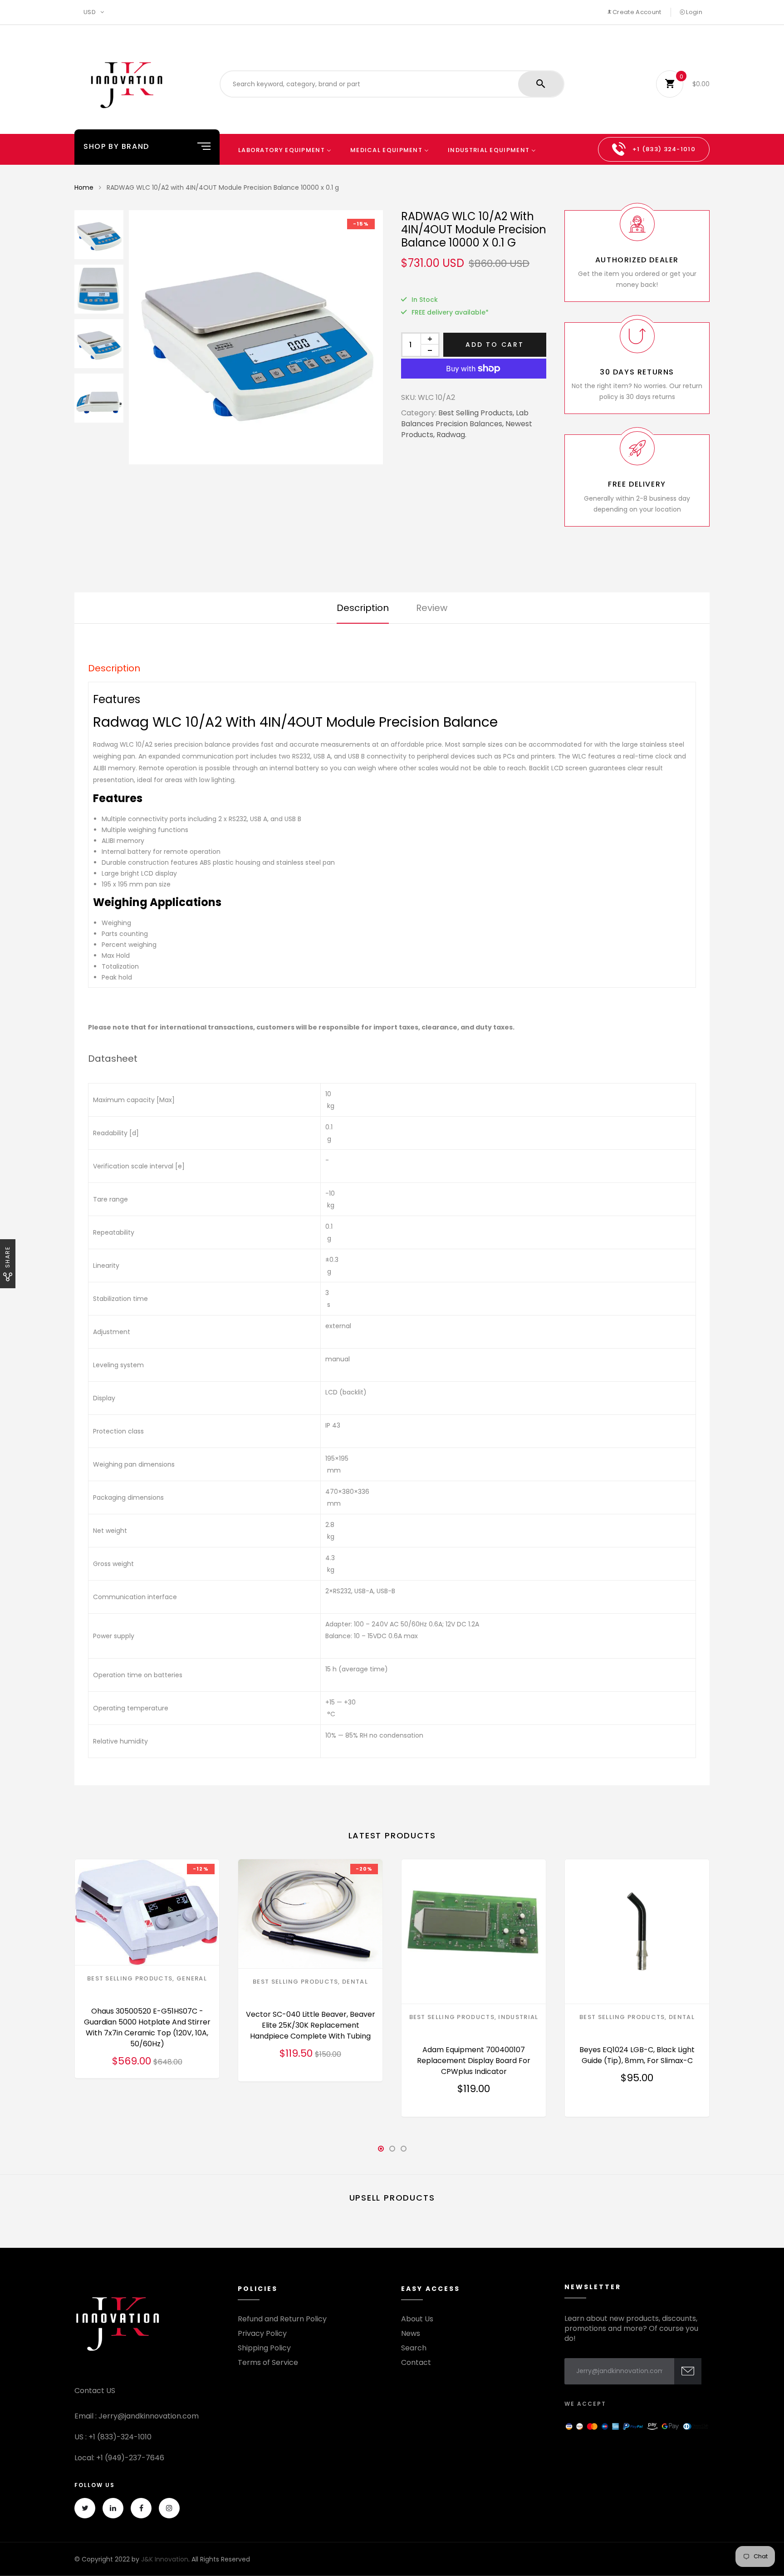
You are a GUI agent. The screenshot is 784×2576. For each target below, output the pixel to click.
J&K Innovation (165, 2559)
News (411, 2334)
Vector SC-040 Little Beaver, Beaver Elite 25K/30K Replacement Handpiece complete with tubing (311, 2025)
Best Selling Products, (476, 413)
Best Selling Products (130, 1978)
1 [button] (381, 2151)
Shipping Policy (264, 2348)
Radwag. (451, 435)
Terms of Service (268, 2363)
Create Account (636, 12)
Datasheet (113, 1059)
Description (363, 608)
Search (414, 2348)
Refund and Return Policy (282, 2319)
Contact (416, 2363)
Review (432, 608)
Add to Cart (495, 345)
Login (693, 12)
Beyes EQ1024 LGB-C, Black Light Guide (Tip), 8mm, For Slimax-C (637, 2055)
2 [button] (392, 2151)
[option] (256, 337)
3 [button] (403, 2151)
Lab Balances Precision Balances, (465, 418)
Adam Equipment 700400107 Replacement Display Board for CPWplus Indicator (474, 2061)
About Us (417, 2319)
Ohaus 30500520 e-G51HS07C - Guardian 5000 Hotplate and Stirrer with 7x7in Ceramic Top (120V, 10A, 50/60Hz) (147, 2027)
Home (84, 187)
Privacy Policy (262, 2334)
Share (7, 1257)
